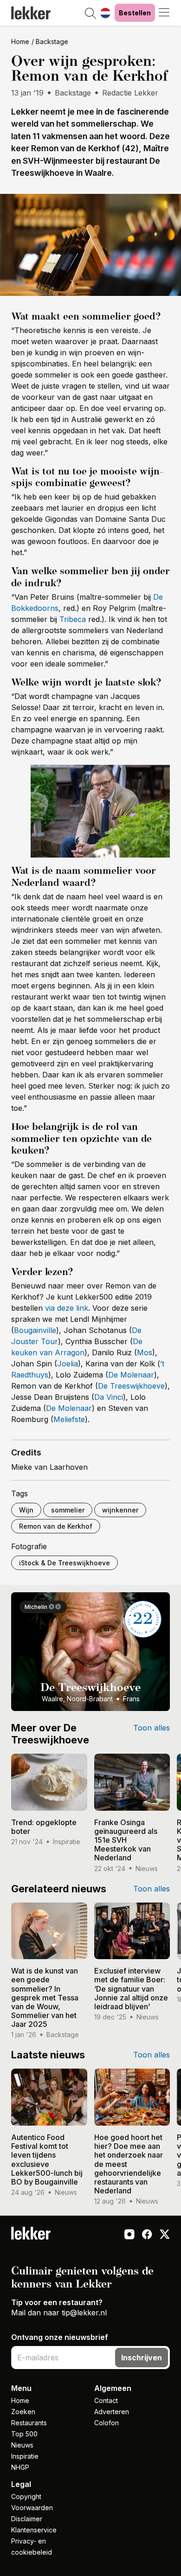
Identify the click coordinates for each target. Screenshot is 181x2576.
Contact (106, 2400)
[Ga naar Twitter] (165, 2235)
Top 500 (24, 2434)
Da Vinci (109, 1397)
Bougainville (35, 1330)
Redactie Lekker (130, 93)
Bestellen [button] (135, 13)
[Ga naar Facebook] (147, 2235)
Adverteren (112, 2412)
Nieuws (22, 2445)
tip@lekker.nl (84, 2313)
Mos (145, 1352)
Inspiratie (25, 2456)
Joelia (68, 1364)
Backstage (52, 42)
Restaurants (29, 2423)
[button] (90, 14)
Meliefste (69, 1419)
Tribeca (73, 619)
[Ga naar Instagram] (129, 2235)
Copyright (26, 2496)
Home (20, 42)
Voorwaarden (32, 2508)
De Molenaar (131, 1375)
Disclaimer (27, 2519)
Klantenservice (34, 2530)
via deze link (67, 1308)
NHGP (20, 2467)
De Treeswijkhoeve (131, 1386)
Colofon (107, 2423)
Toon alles (152, 1728)
